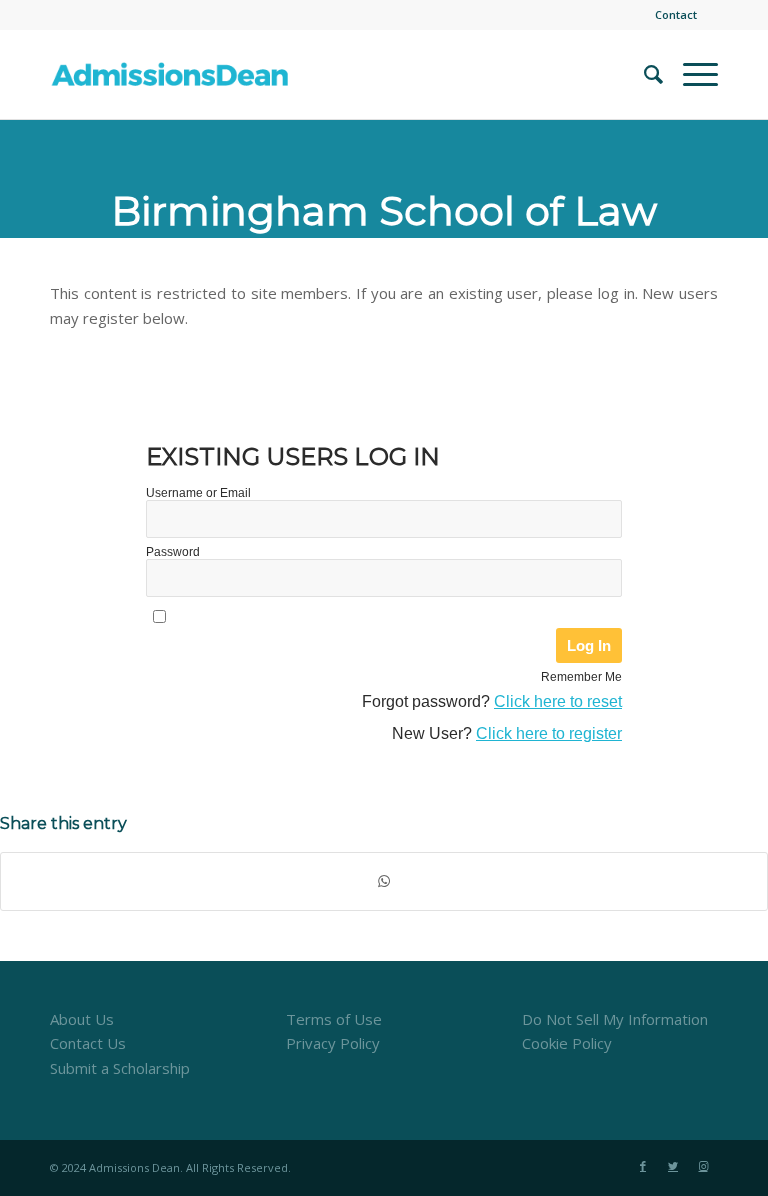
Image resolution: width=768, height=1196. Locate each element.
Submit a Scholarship (120, 1068)
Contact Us (88, 1043)
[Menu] (690, 74)
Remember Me (581, 677)
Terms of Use (334, 1019)
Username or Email (198, 493)
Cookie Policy (567, 1043)
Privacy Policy (333, 1043)
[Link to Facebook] (643, 1166)
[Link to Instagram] (703, 1166)
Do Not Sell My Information (615, 1019)
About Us (82, 1019)
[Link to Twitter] (673, 1166)
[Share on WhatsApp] (384, 881)
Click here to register (549, 733)
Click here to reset (558, 701)
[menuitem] (671, 15)
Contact (676, 14)
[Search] (643, 74)
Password (173, 552)
